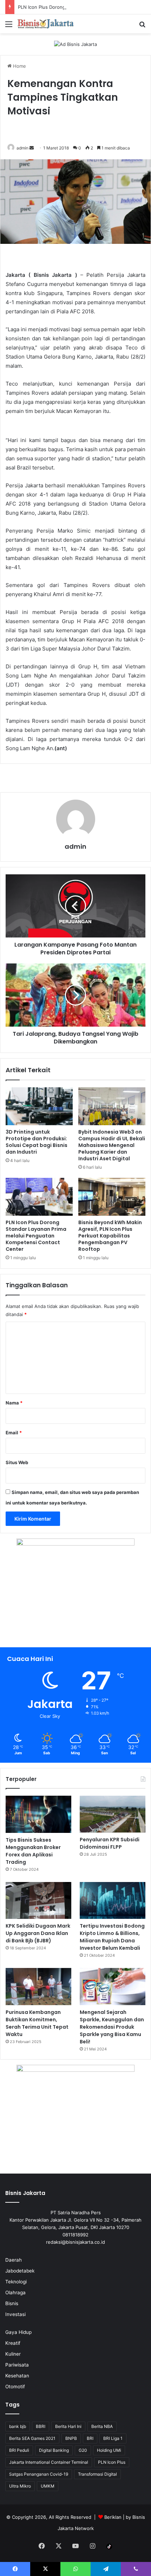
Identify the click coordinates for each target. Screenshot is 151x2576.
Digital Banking (54, 2450)
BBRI (41, 2426)
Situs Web (17, 1462)
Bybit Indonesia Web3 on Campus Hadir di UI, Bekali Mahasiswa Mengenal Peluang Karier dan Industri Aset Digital (112, 1145)
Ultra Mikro (20, 2486)
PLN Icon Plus (112, 2462)
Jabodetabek (20, 2271)
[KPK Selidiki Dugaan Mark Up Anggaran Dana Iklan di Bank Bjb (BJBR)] (38, 1901)
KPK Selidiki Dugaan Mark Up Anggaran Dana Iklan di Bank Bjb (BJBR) (38, 1933)
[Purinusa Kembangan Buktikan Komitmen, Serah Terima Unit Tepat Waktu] (38, 1987)
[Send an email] (32, 148)
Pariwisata (17, 2365)
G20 (83, 2450)
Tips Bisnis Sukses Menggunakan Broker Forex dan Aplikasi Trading (33, 1851)
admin (22, 148)
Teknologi (16, 2282)
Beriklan (113, 2517)
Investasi (15, 2314)
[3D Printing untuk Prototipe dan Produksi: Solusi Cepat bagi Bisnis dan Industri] (39, 1106)
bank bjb (18, 2426)
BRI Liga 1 (113, 2438)
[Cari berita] (142, 26)
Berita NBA (102, 2426)
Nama (14, 1403)
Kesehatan (17, 2376)
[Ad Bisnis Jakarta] (75, 44)
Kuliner (13, 2354)
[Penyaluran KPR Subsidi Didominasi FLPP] (113, 1814)
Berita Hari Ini (68, 2426)
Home (19, 66)
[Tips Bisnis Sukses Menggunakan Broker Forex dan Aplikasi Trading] (38, 1814)
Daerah (14, 2260)
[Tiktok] (109, 2547)
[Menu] (9, 26)
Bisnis (12, 2303)
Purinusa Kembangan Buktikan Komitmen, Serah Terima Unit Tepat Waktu (37, 2023)
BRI (90, 2438)
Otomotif (15, 2387)
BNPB (71, 2438)
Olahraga (15, 2293)
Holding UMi (109, 2450)
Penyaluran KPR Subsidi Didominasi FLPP (110, 1843)
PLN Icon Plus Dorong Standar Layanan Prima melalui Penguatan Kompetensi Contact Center (36, 1236)
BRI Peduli (19, 2450)
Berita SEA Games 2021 (32, 2438)
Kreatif (13, 2343)
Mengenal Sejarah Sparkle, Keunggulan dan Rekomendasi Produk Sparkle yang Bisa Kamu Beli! (112, 2027)
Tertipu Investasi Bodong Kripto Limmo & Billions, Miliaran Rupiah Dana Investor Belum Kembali (112, 1937)
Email (14, 1433)
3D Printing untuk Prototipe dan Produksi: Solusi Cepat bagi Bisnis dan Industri (37, 1142)
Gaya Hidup (18, 2332)
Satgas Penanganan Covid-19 (39, 2474)
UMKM (48, 2486)
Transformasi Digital (97, 2474)
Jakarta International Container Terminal (49, 2462)
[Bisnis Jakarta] (46, 24)
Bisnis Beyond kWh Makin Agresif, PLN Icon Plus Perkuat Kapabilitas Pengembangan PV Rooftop (110, 1236)
